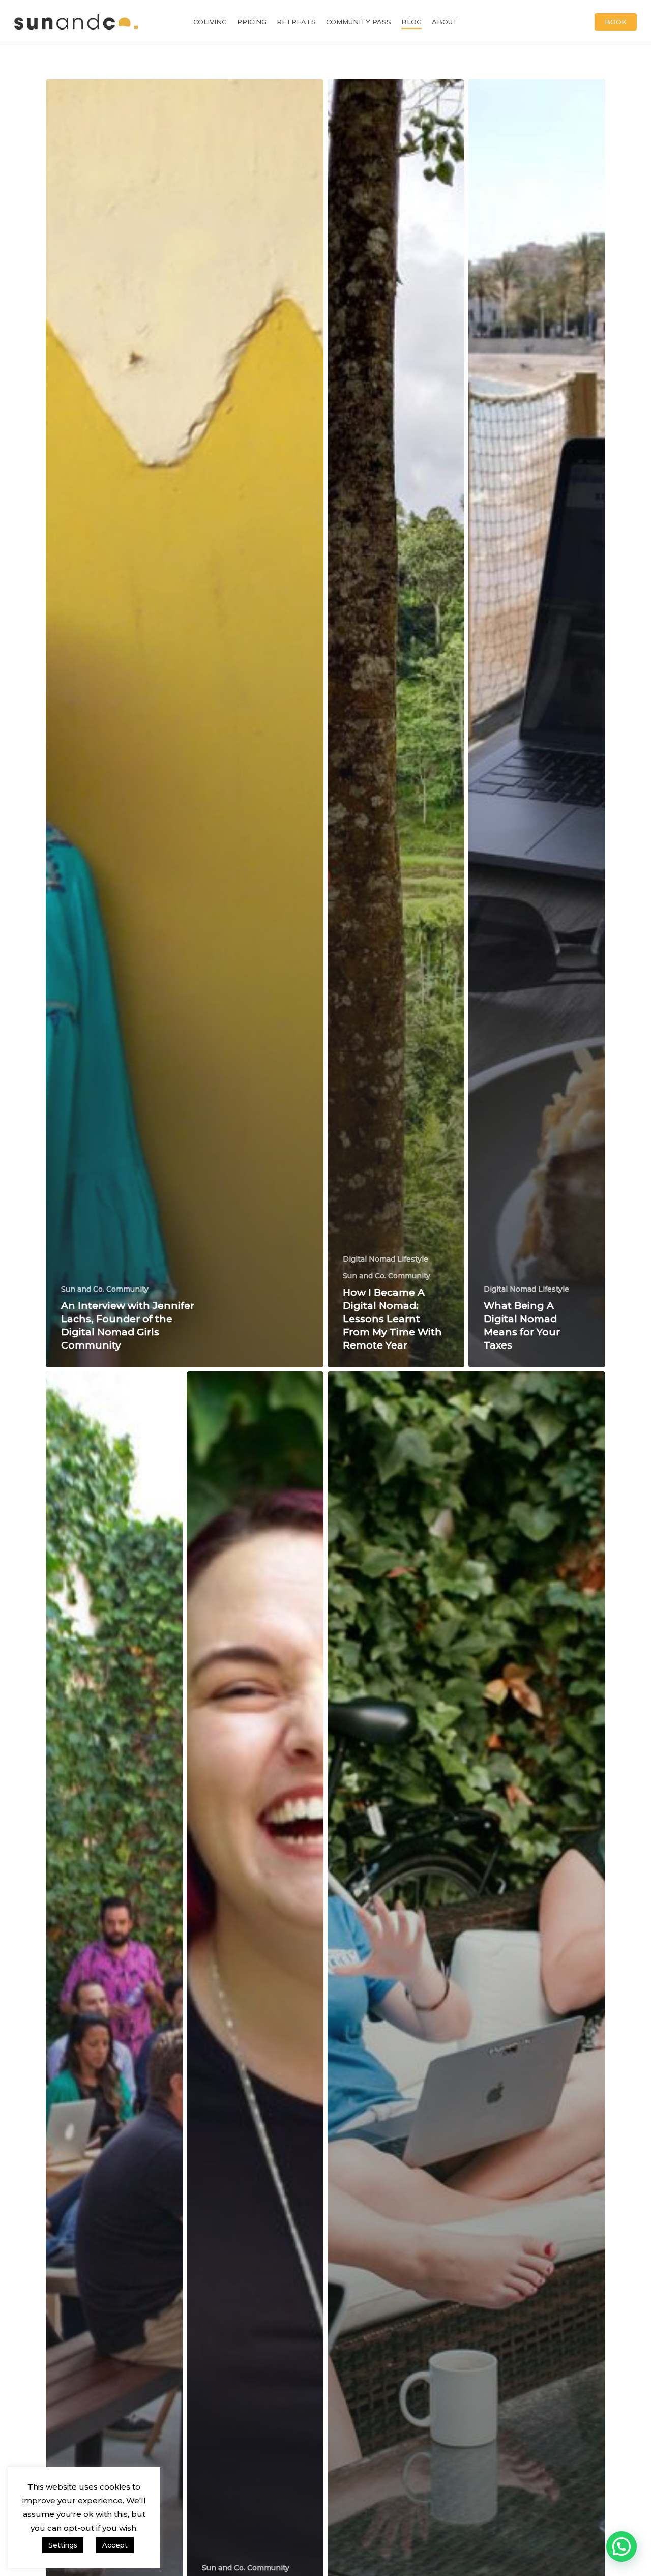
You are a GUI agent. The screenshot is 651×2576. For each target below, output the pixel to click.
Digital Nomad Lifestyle (386, 1259)
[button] (622, 2546)
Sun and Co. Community (105, 1289)
